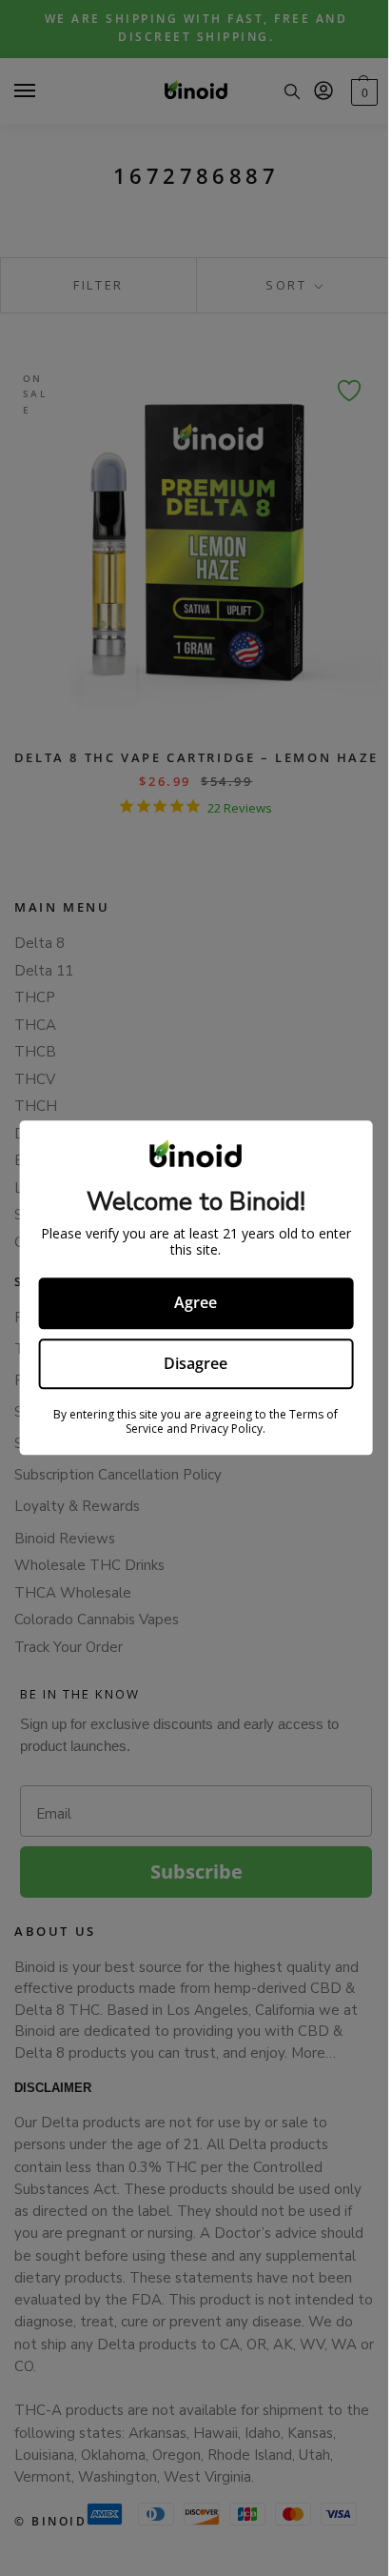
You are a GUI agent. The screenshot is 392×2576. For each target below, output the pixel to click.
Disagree (196, 1363)
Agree (196, 1302)
